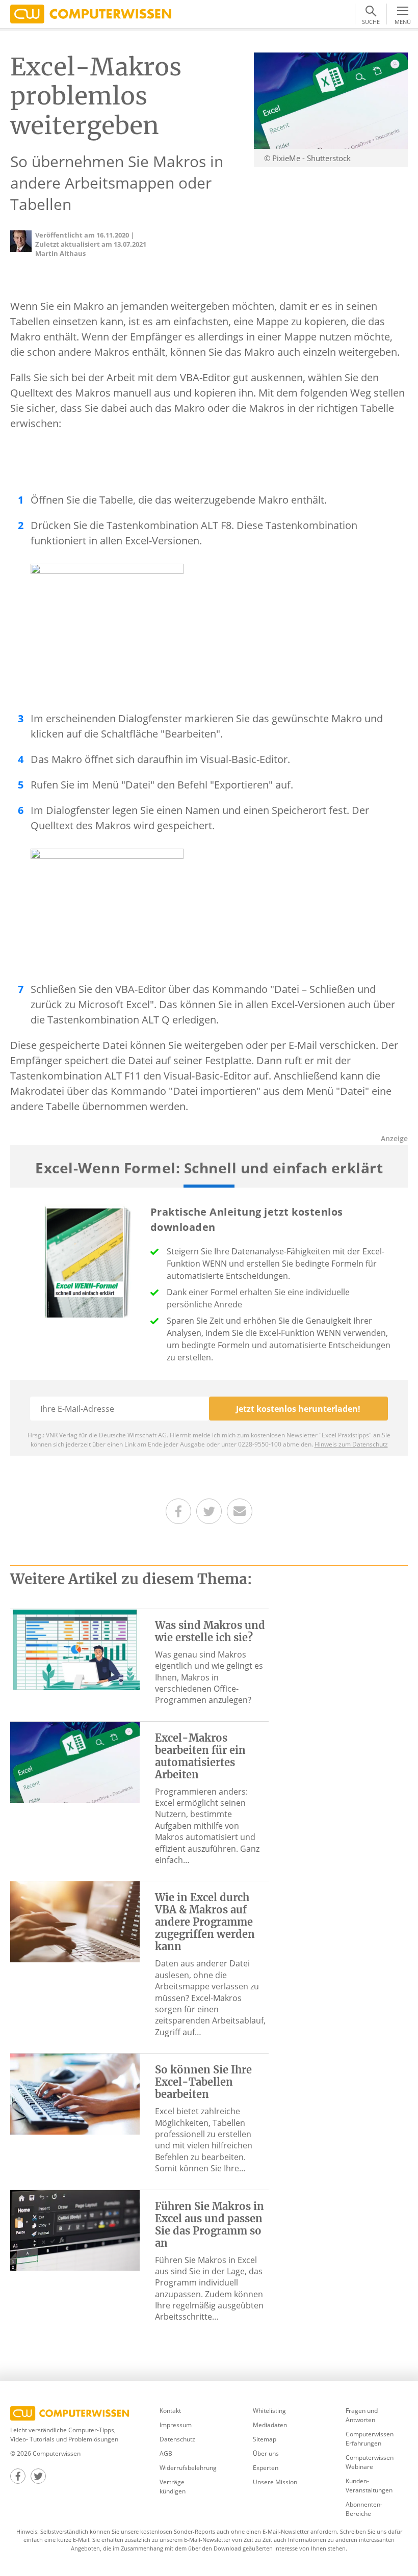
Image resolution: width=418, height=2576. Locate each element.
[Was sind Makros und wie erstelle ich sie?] (75, 1648)
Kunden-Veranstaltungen (369, 2486)
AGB (166, 2453)
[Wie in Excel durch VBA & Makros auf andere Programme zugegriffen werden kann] (75, 1921)
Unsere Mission (275, 2482)
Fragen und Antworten (362, 2415)
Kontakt (170, 2411)
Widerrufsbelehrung (188, 2468)
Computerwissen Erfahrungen (370, 2439)
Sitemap (265, 2439)
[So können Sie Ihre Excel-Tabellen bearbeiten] (75, 2093)
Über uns (266, 2453)
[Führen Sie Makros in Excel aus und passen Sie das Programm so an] (75, 2229)
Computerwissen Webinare (370, 2462)
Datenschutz (177, 2439)
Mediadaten (270, 2425)
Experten (266, 2468)
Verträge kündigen (173, 2487)
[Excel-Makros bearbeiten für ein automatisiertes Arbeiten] (75, 1761)
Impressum (176, 2425)
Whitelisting (269, 2411)
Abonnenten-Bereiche (364, 2509)
